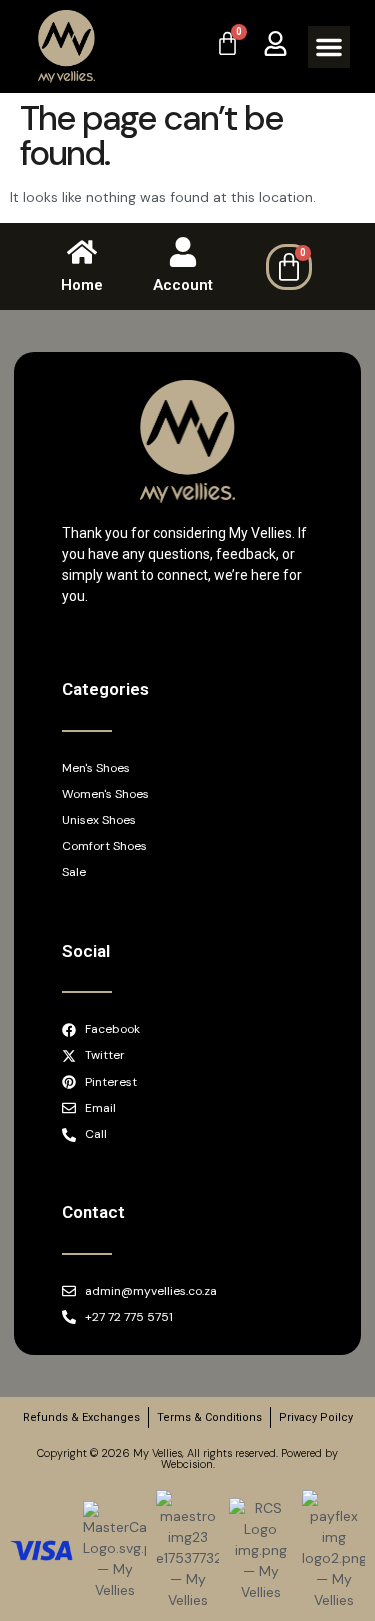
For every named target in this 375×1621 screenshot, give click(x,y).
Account (183, 285)
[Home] (82, 252)
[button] (329, 47)
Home (82, 285)
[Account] (183, 252)
